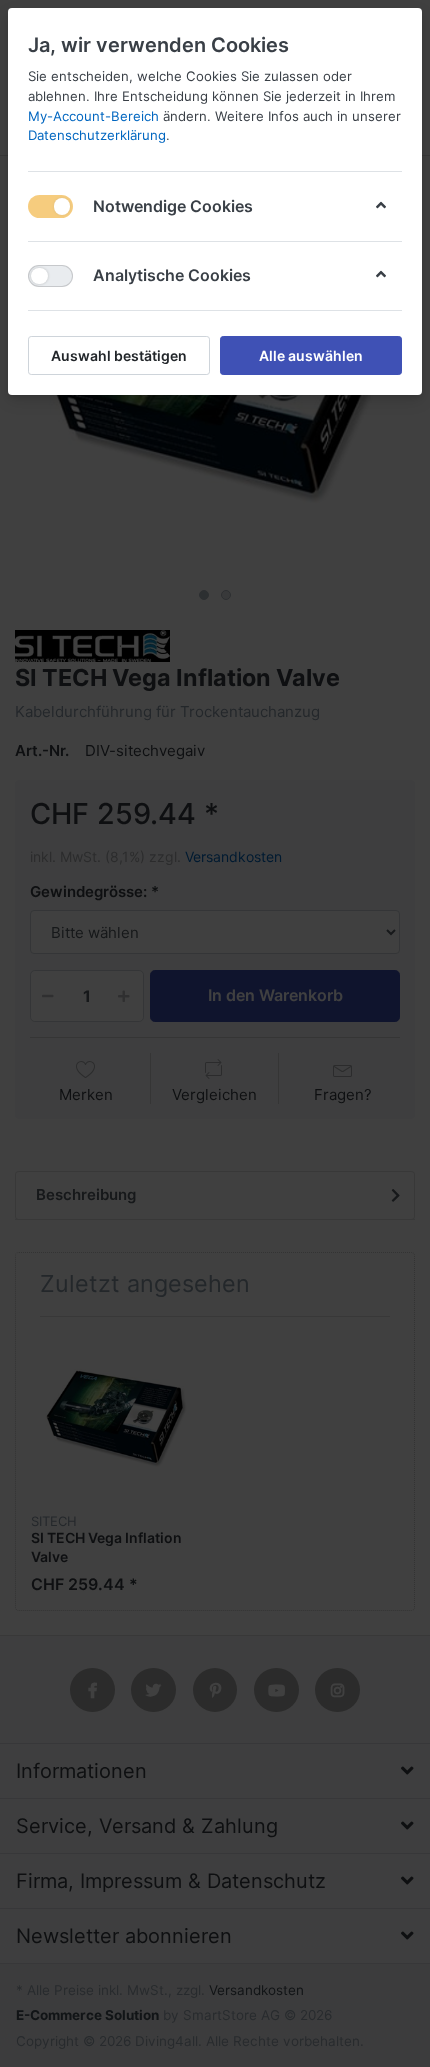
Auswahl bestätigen (119, 355)
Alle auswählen (311, 355)
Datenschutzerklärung (97, 135)
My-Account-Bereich (93, 116)
